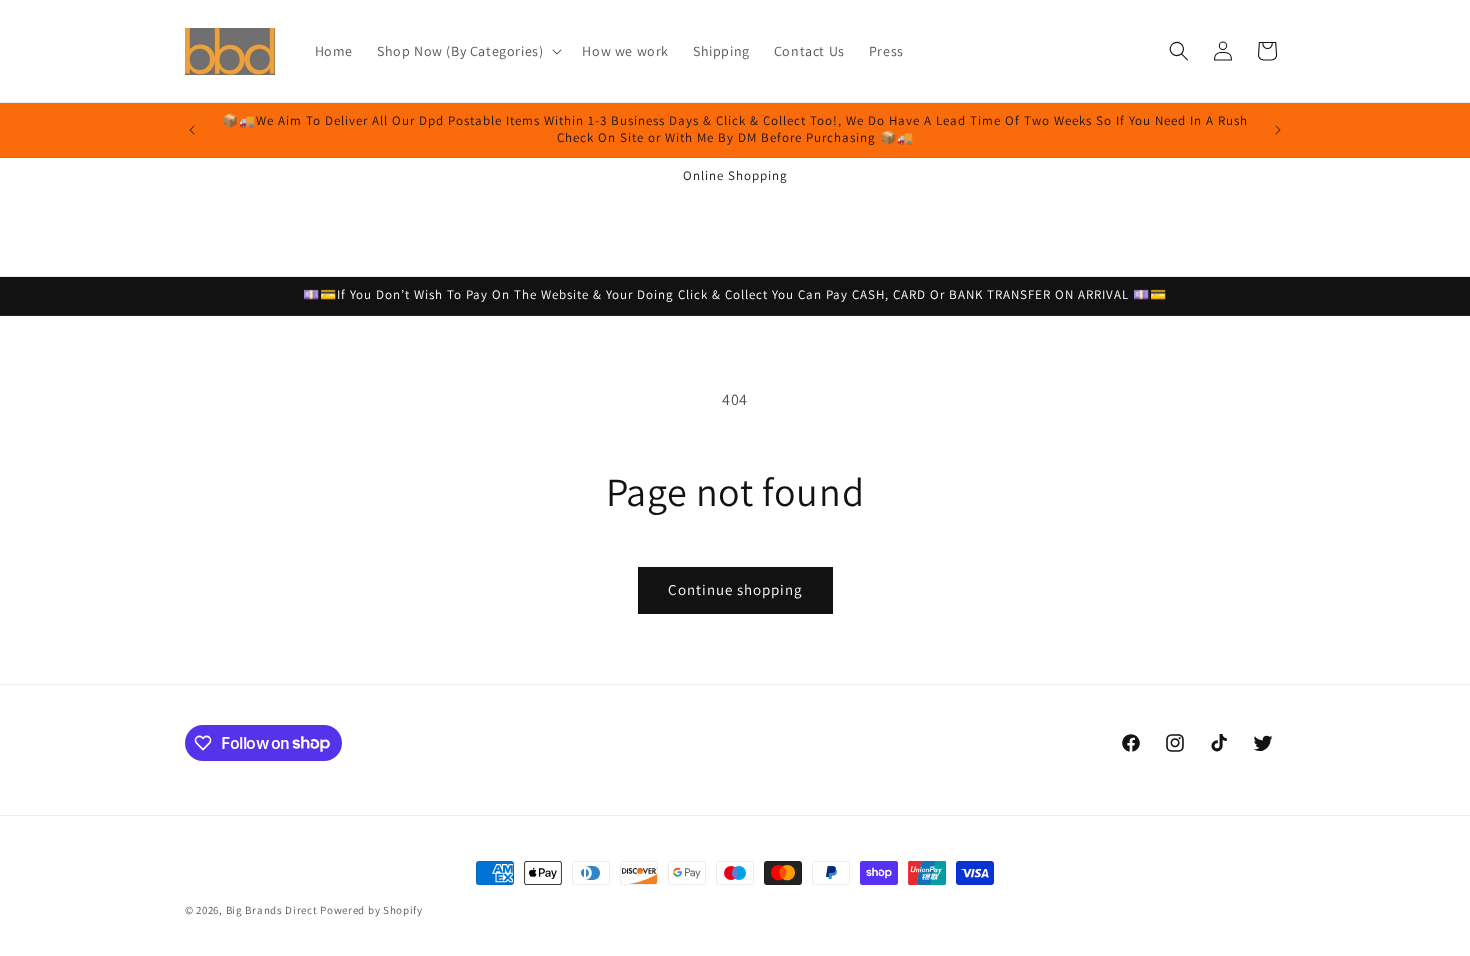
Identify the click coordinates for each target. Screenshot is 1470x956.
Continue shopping (735, 589)
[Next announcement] (1278, 130)
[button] (467, 51)
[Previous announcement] (192, 130)
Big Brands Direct (272, 910)
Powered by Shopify (371, 910)
